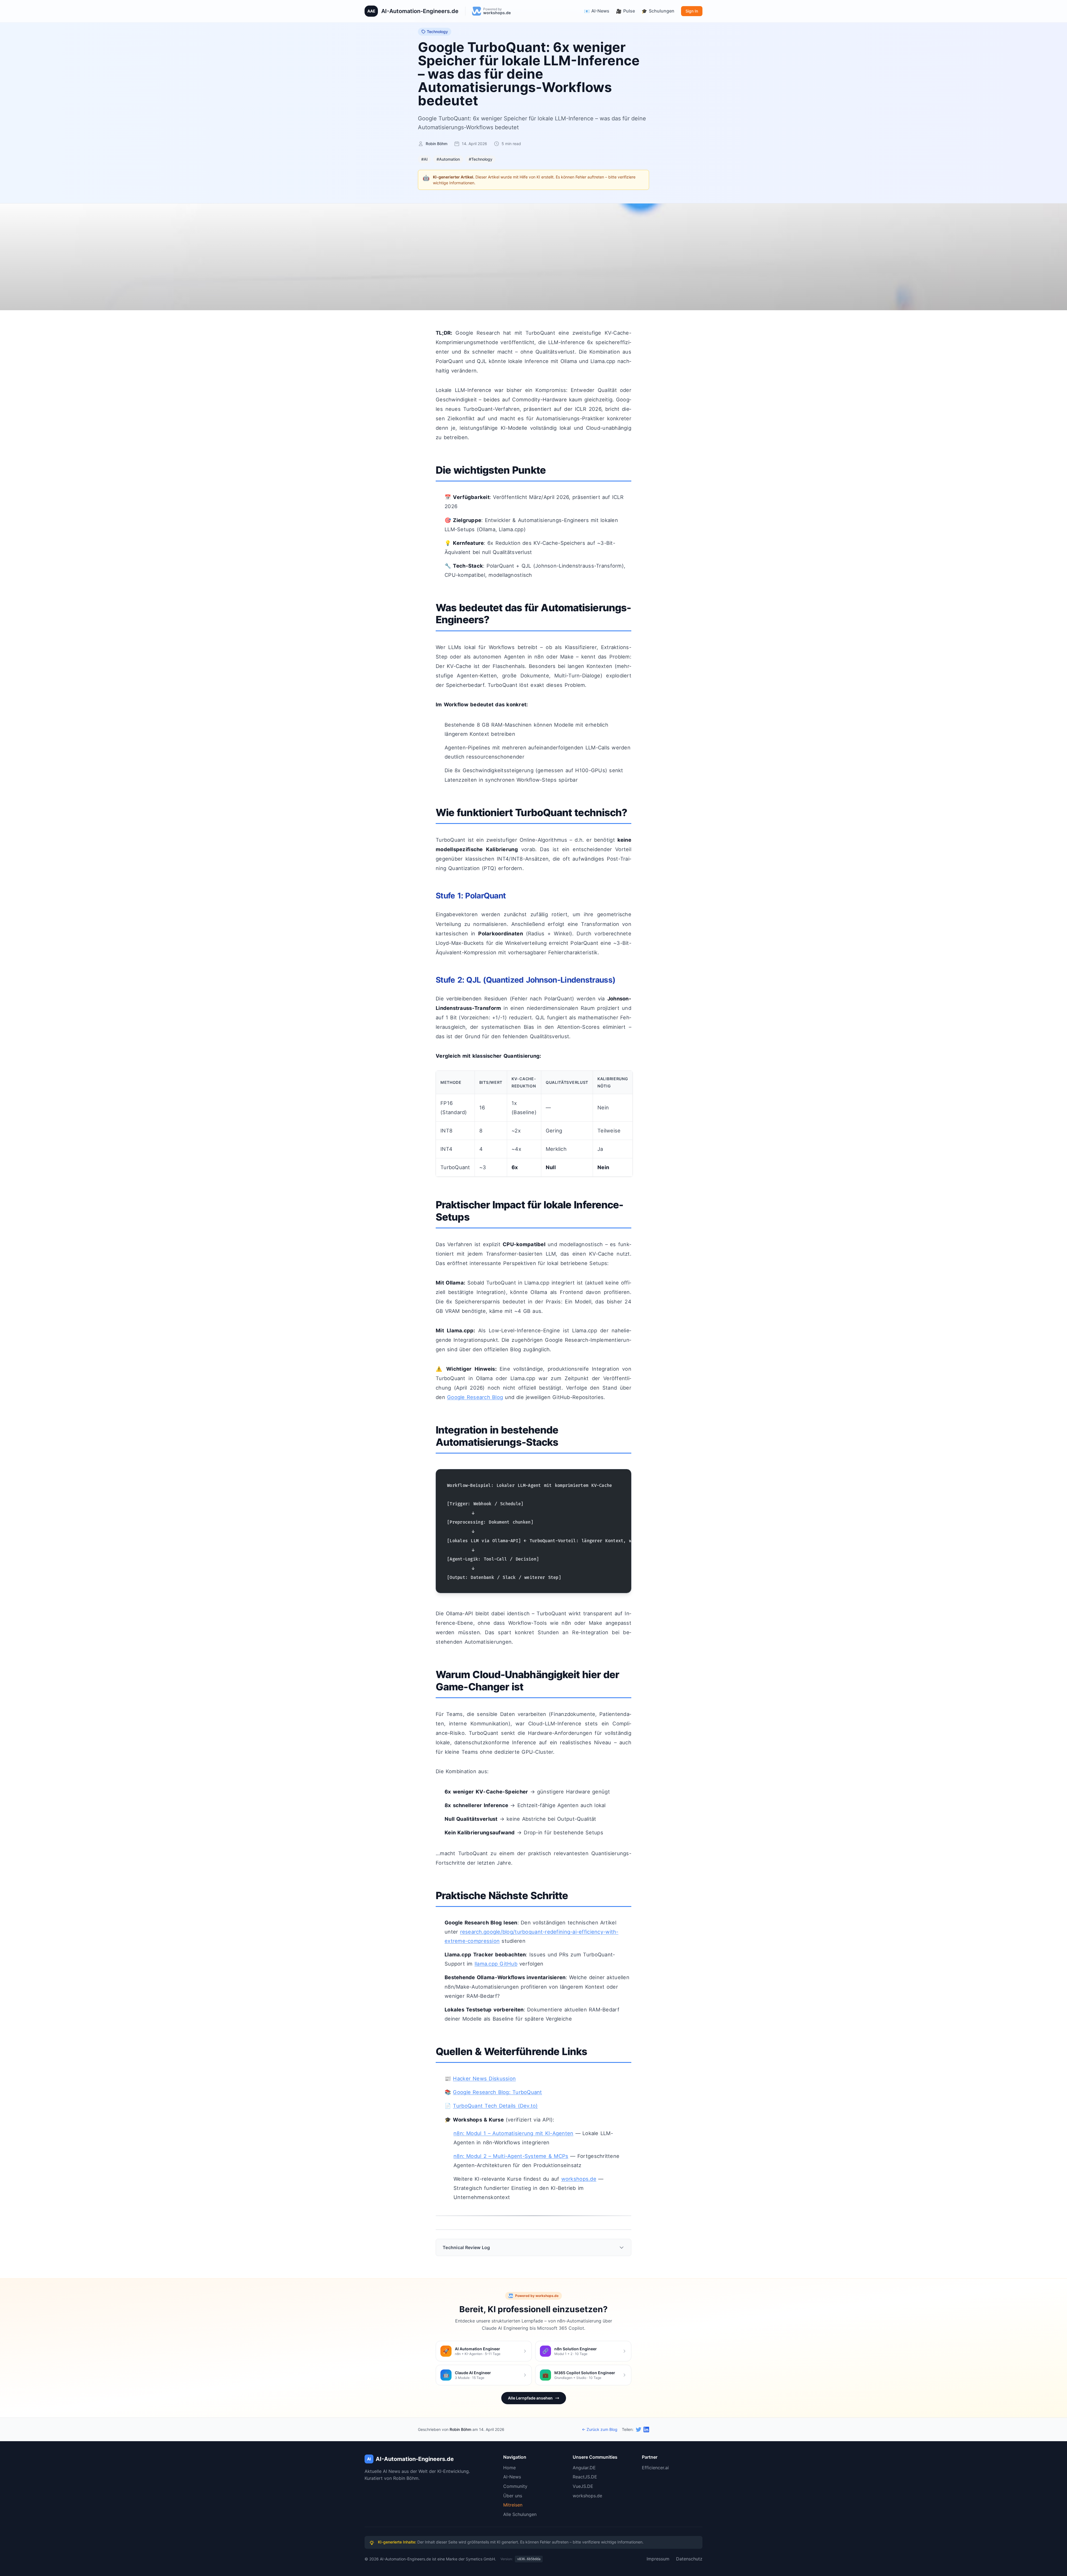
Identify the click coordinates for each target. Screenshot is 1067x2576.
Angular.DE (584, 2468)
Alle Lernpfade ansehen (530, 2398)
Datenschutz (689, 2559)
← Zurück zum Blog (600, 2429)
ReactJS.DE (585, 2477)
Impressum (658, 2559)
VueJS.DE (583, 2486)
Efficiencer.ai (655, 2468)
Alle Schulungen (520, 2514)
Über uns (513, 2496)
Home (509, 2468)
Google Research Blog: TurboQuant (497, 2092)
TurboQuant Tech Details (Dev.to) (495, 2106)
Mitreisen (513, 2505)
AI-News (512, 2477)
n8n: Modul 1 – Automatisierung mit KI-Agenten (513, 2133)
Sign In (692, 11)
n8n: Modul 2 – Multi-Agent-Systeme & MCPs (511, 2156)
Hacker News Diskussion (484, 2078)
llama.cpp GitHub (496, 1964)
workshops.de (579, 2179)
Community (515, 2486)
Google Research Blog (475, 1397)
